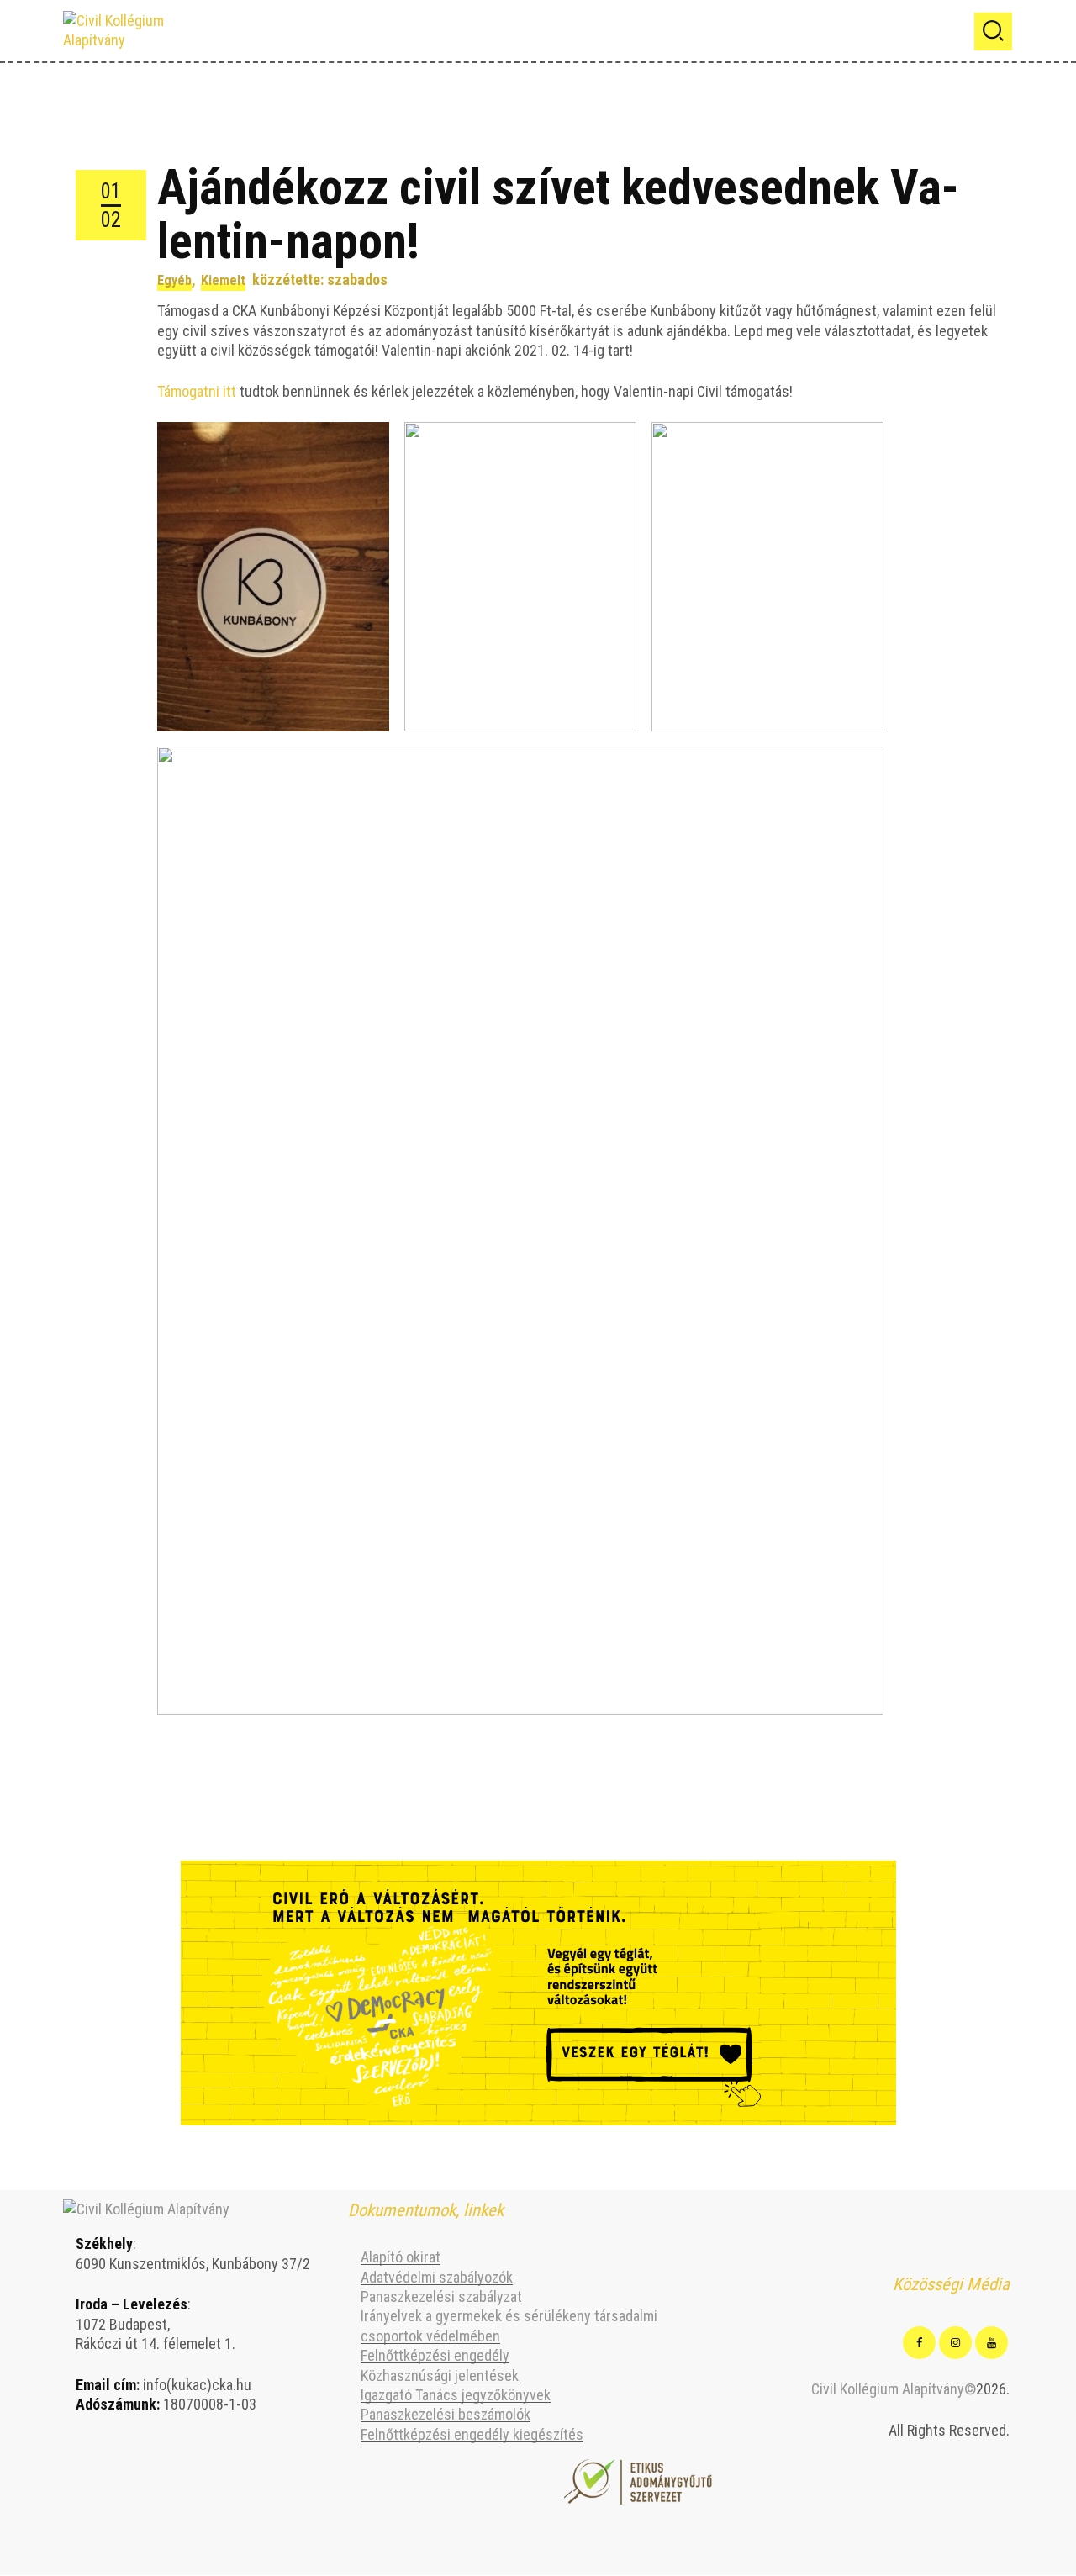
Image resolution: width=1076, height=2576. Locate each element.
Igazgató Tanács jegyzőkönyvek (456, 2395)
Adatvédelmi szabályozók (437, 2277)
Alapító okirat (401, 2257)
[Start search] (993, 32)
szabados (357, 280)
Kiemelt (223, 280)
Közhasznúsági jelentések (440, 2375)
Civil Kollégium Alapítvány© (894, 2389)
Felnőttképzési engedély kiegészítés (472, 2434)
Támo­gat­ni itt (197, 391)
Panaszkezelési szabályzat (441, 2296)
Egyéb (174, 280)
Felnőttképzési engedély (435, 2355)
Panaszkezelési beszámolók (446, 2414)
